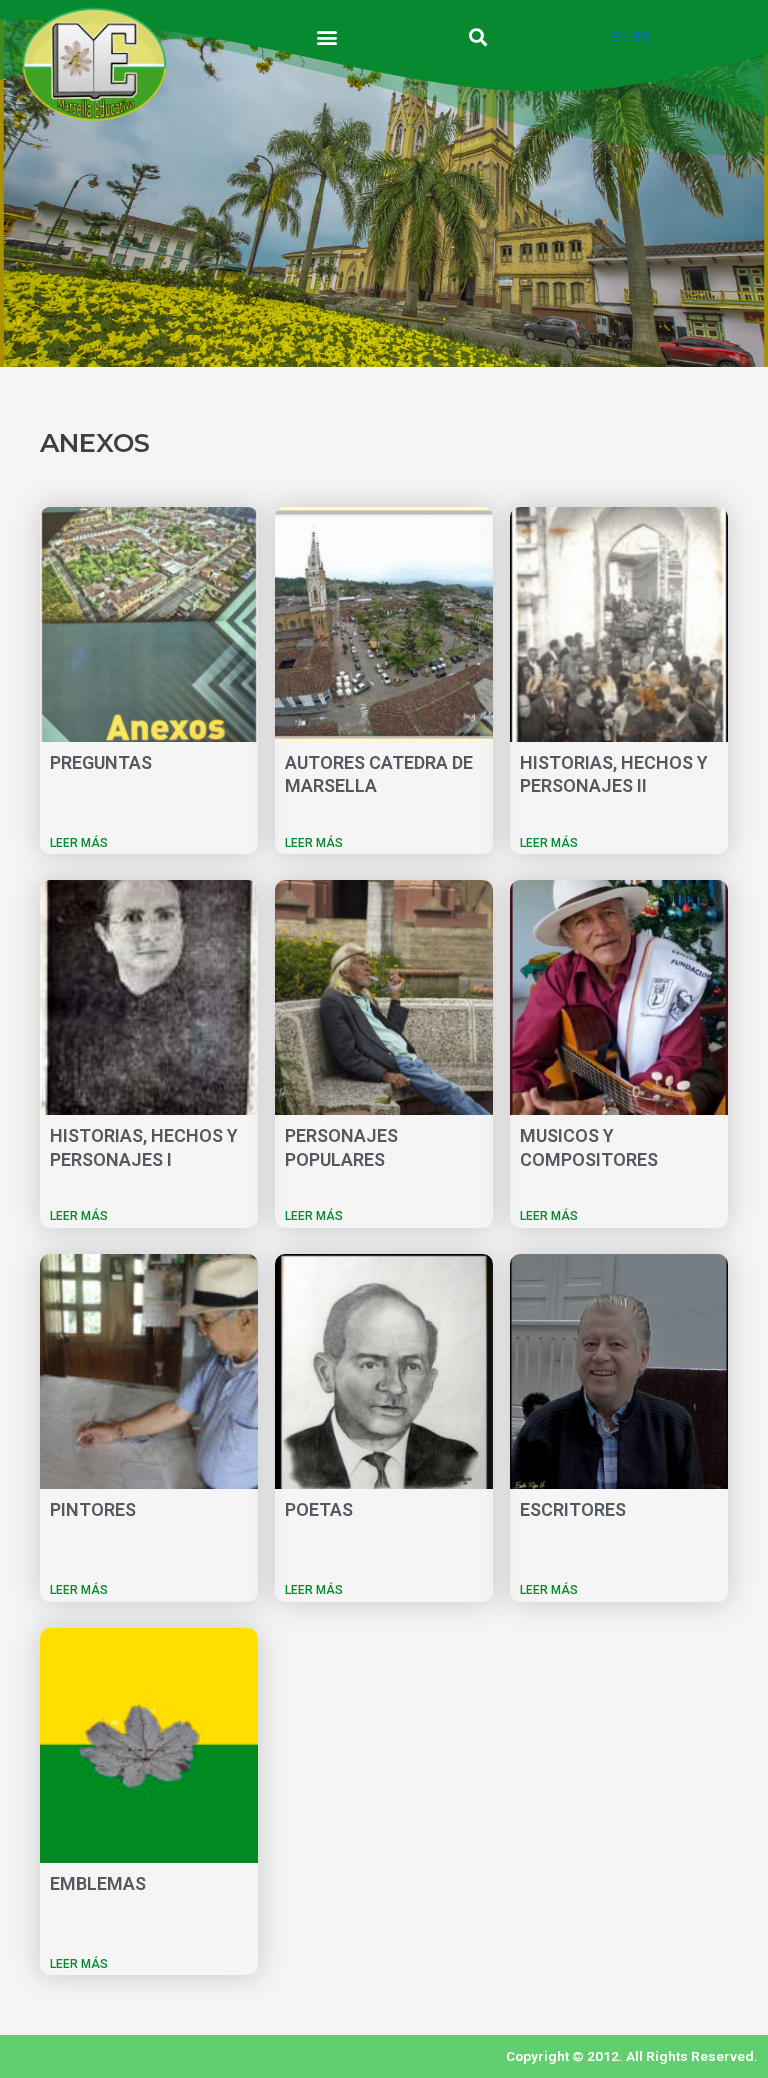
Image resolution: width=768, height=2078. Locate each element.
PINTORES (93, 1509)
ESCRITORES (573, 1509)
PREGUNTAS (101, 762)
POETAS (319, 1509)
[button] (326, 36)
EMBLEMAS (98, 1883)
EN (620, 36)
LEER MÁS (79, 843)
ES (641, 36)
